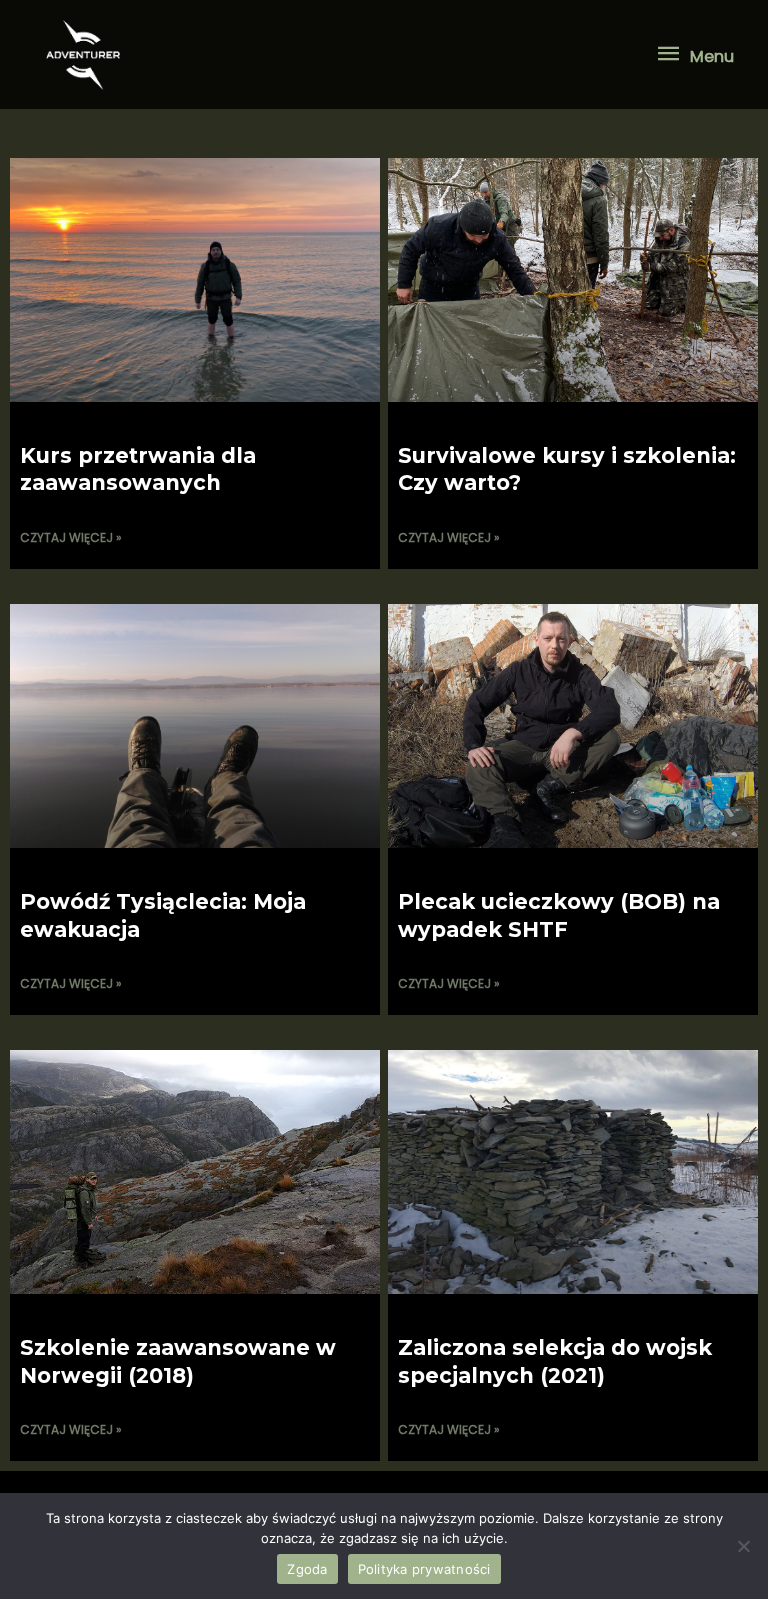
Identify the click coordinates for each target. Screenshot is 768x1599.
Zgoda (307, 1569)
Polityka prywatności (424, 1569)
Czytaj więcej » (71, 537)
